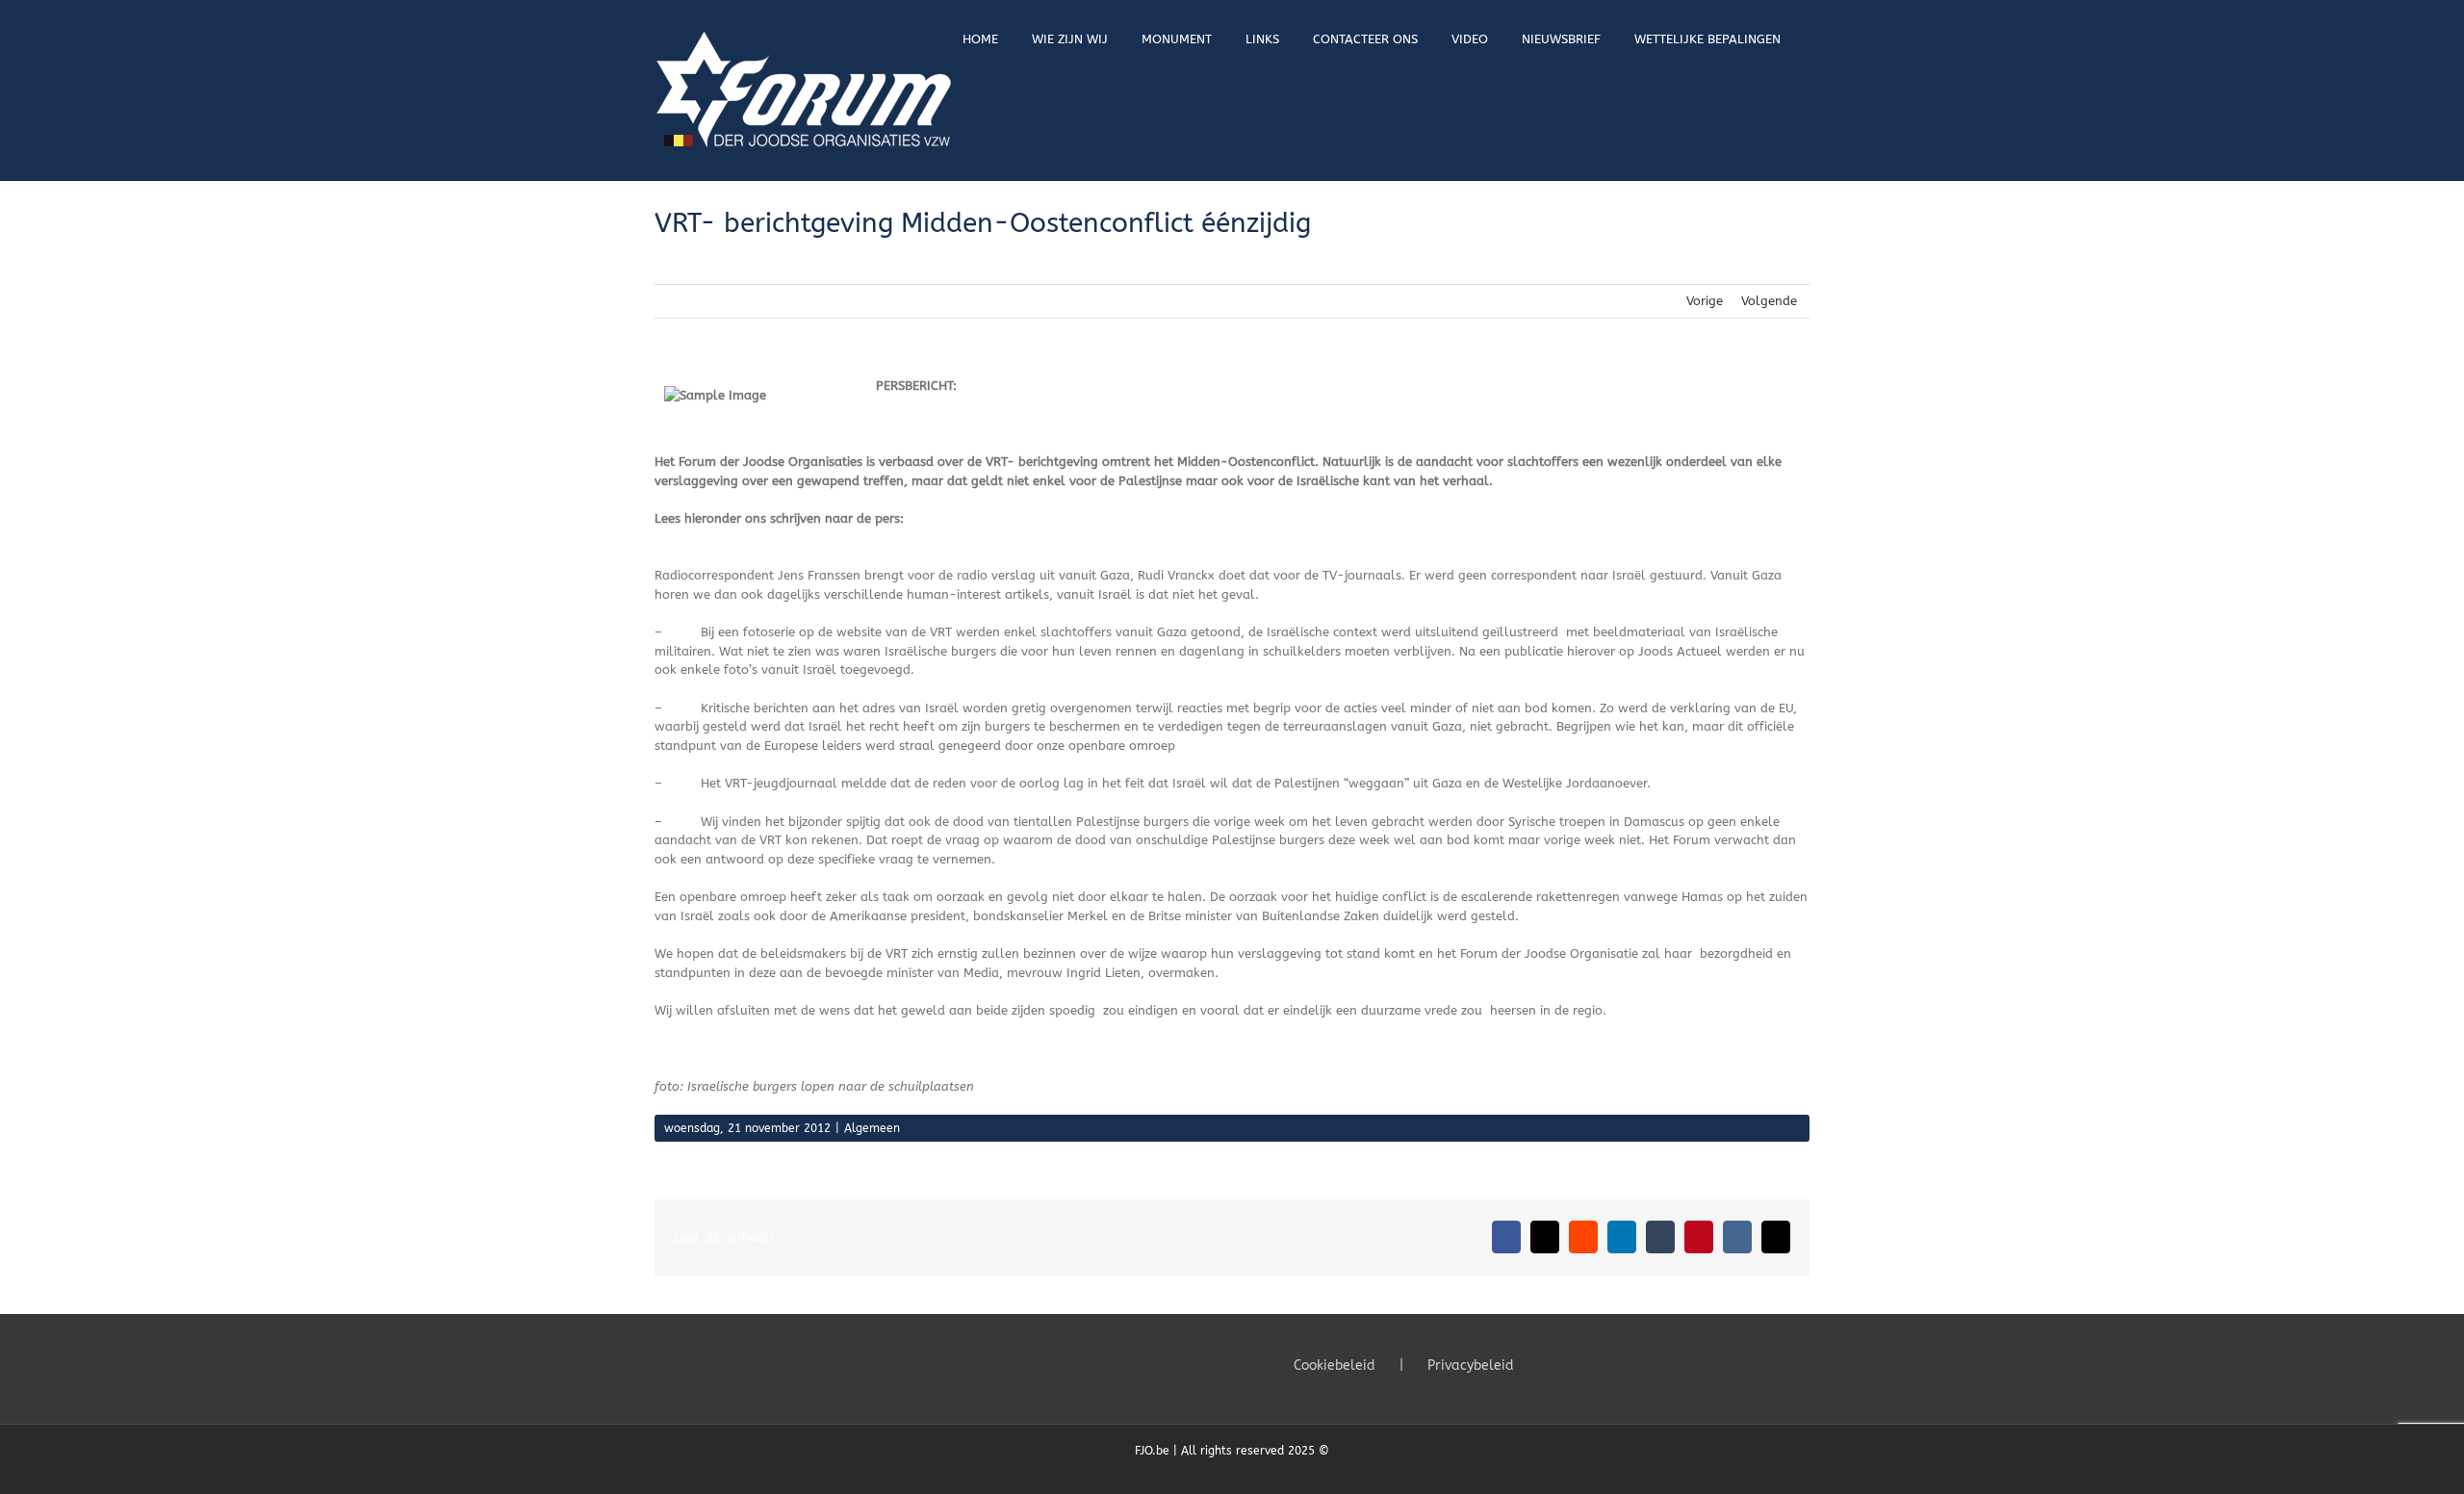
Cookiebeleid (1335, 1365)
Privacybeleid (1471, 1365)
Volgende (1769, 301)
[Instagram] (1601, 1364)
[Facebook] (1549, 1364)
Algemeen (872, 1128)
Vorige (1705, 301)
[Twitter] (1575, 1364)
